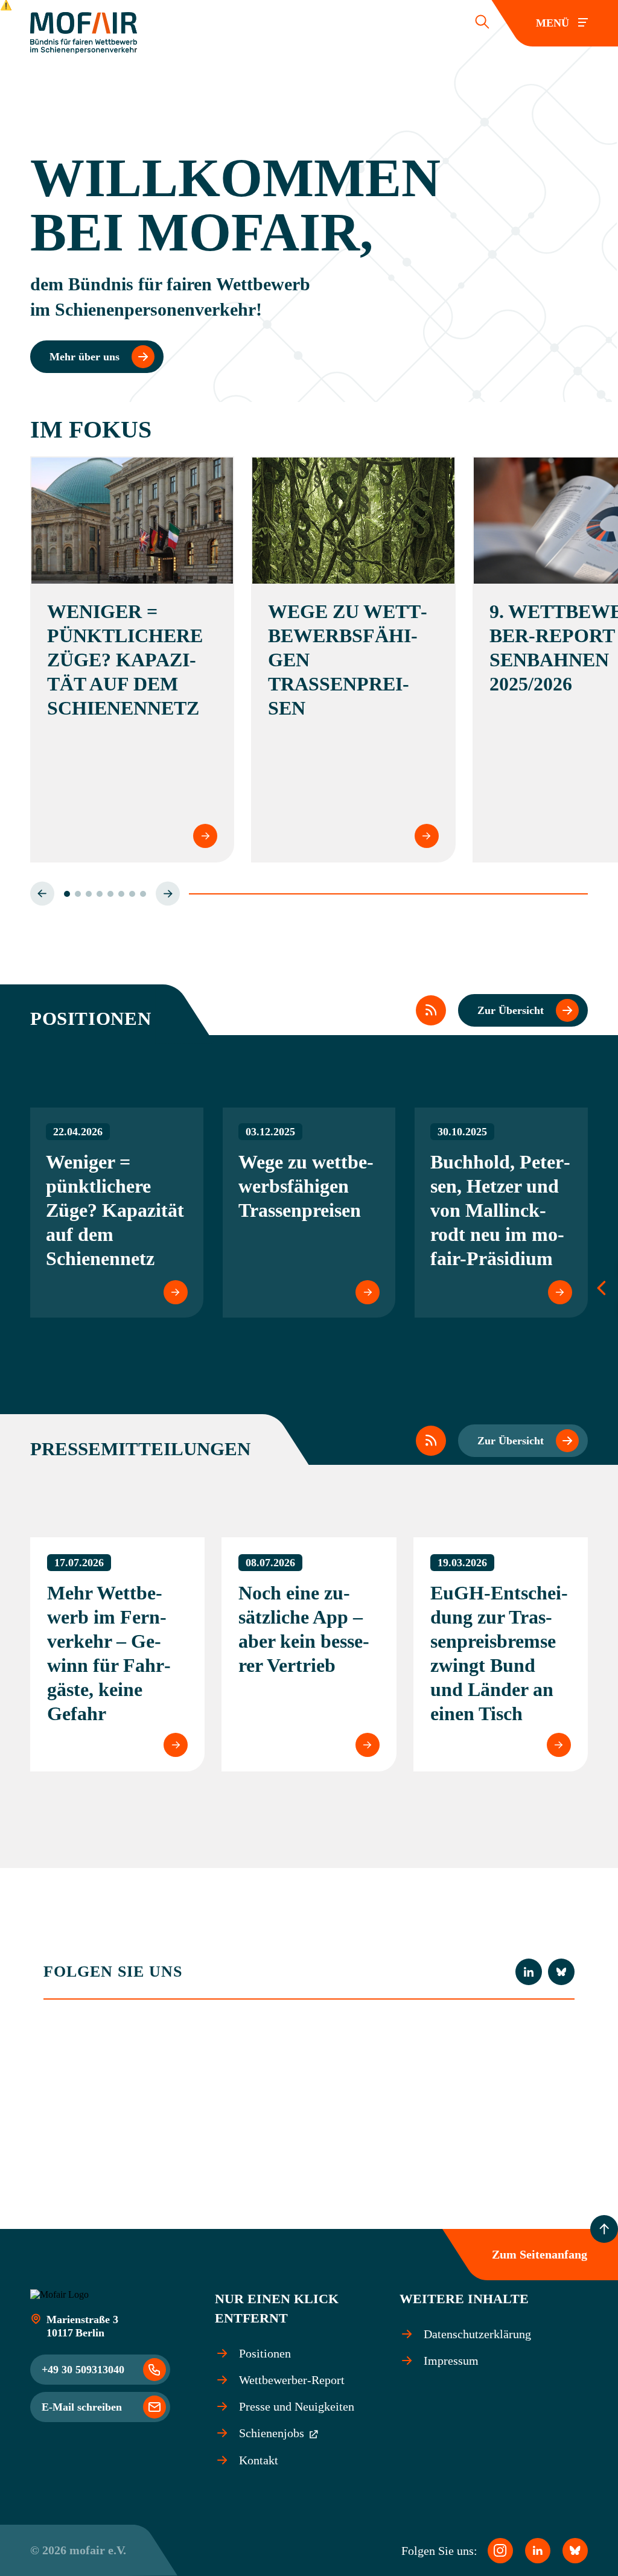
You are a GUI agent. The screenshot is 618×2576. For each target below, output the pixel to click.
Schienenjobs (273, 2433)
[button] (67, 894)
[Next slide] (168, 894)
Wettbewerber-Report (292, 2380)
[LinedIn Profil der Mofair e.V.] (538, 2551)
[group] (117, 1213)
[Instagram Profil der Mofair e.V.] (500, 2551)
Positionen (265, 2353)
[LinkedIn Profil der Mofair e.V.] (529, 1972)
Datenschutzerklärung (477, 2334)
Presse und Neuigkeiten (297, 2406)
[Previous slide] (42, 894)
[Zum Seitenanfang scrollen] (604, 2229)
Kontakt (259, 2460)
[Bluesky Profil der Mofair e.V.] (561, 1972)
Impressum (451, 2361)
